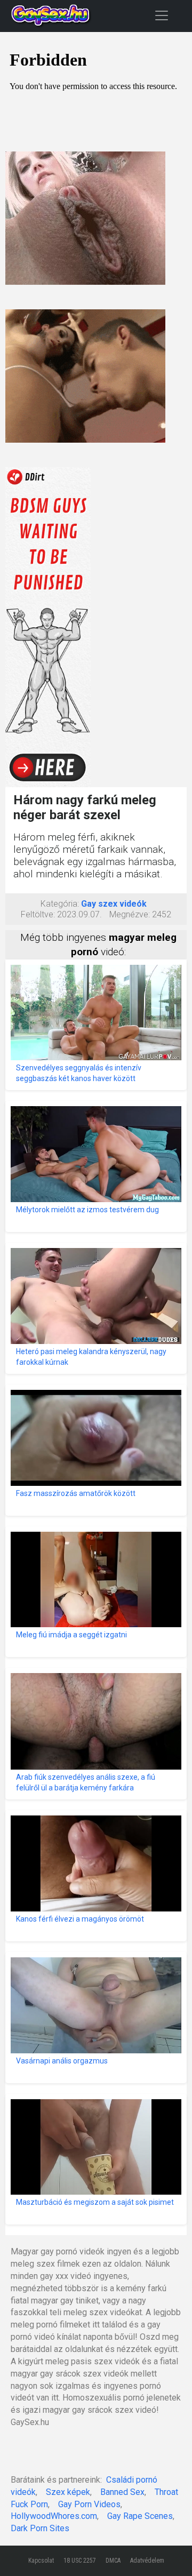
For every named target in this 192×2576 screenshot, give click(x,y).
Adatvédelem (147, 2561)
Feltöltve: (38, 914)
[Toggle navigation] (162, 15)
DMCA (113, 2561)
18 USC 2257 (80, 2561)
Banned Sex (122, 2492)
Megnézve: (130, 914)
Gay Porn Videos (89, 2504)
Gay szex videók (114, 904)
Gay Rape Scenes (140, 2516)
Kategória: (60, 904)
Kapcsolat (41, 2561)
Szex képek (68, 2492)
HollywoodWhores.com (54, 2516)
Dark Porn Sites (40, 2528)
